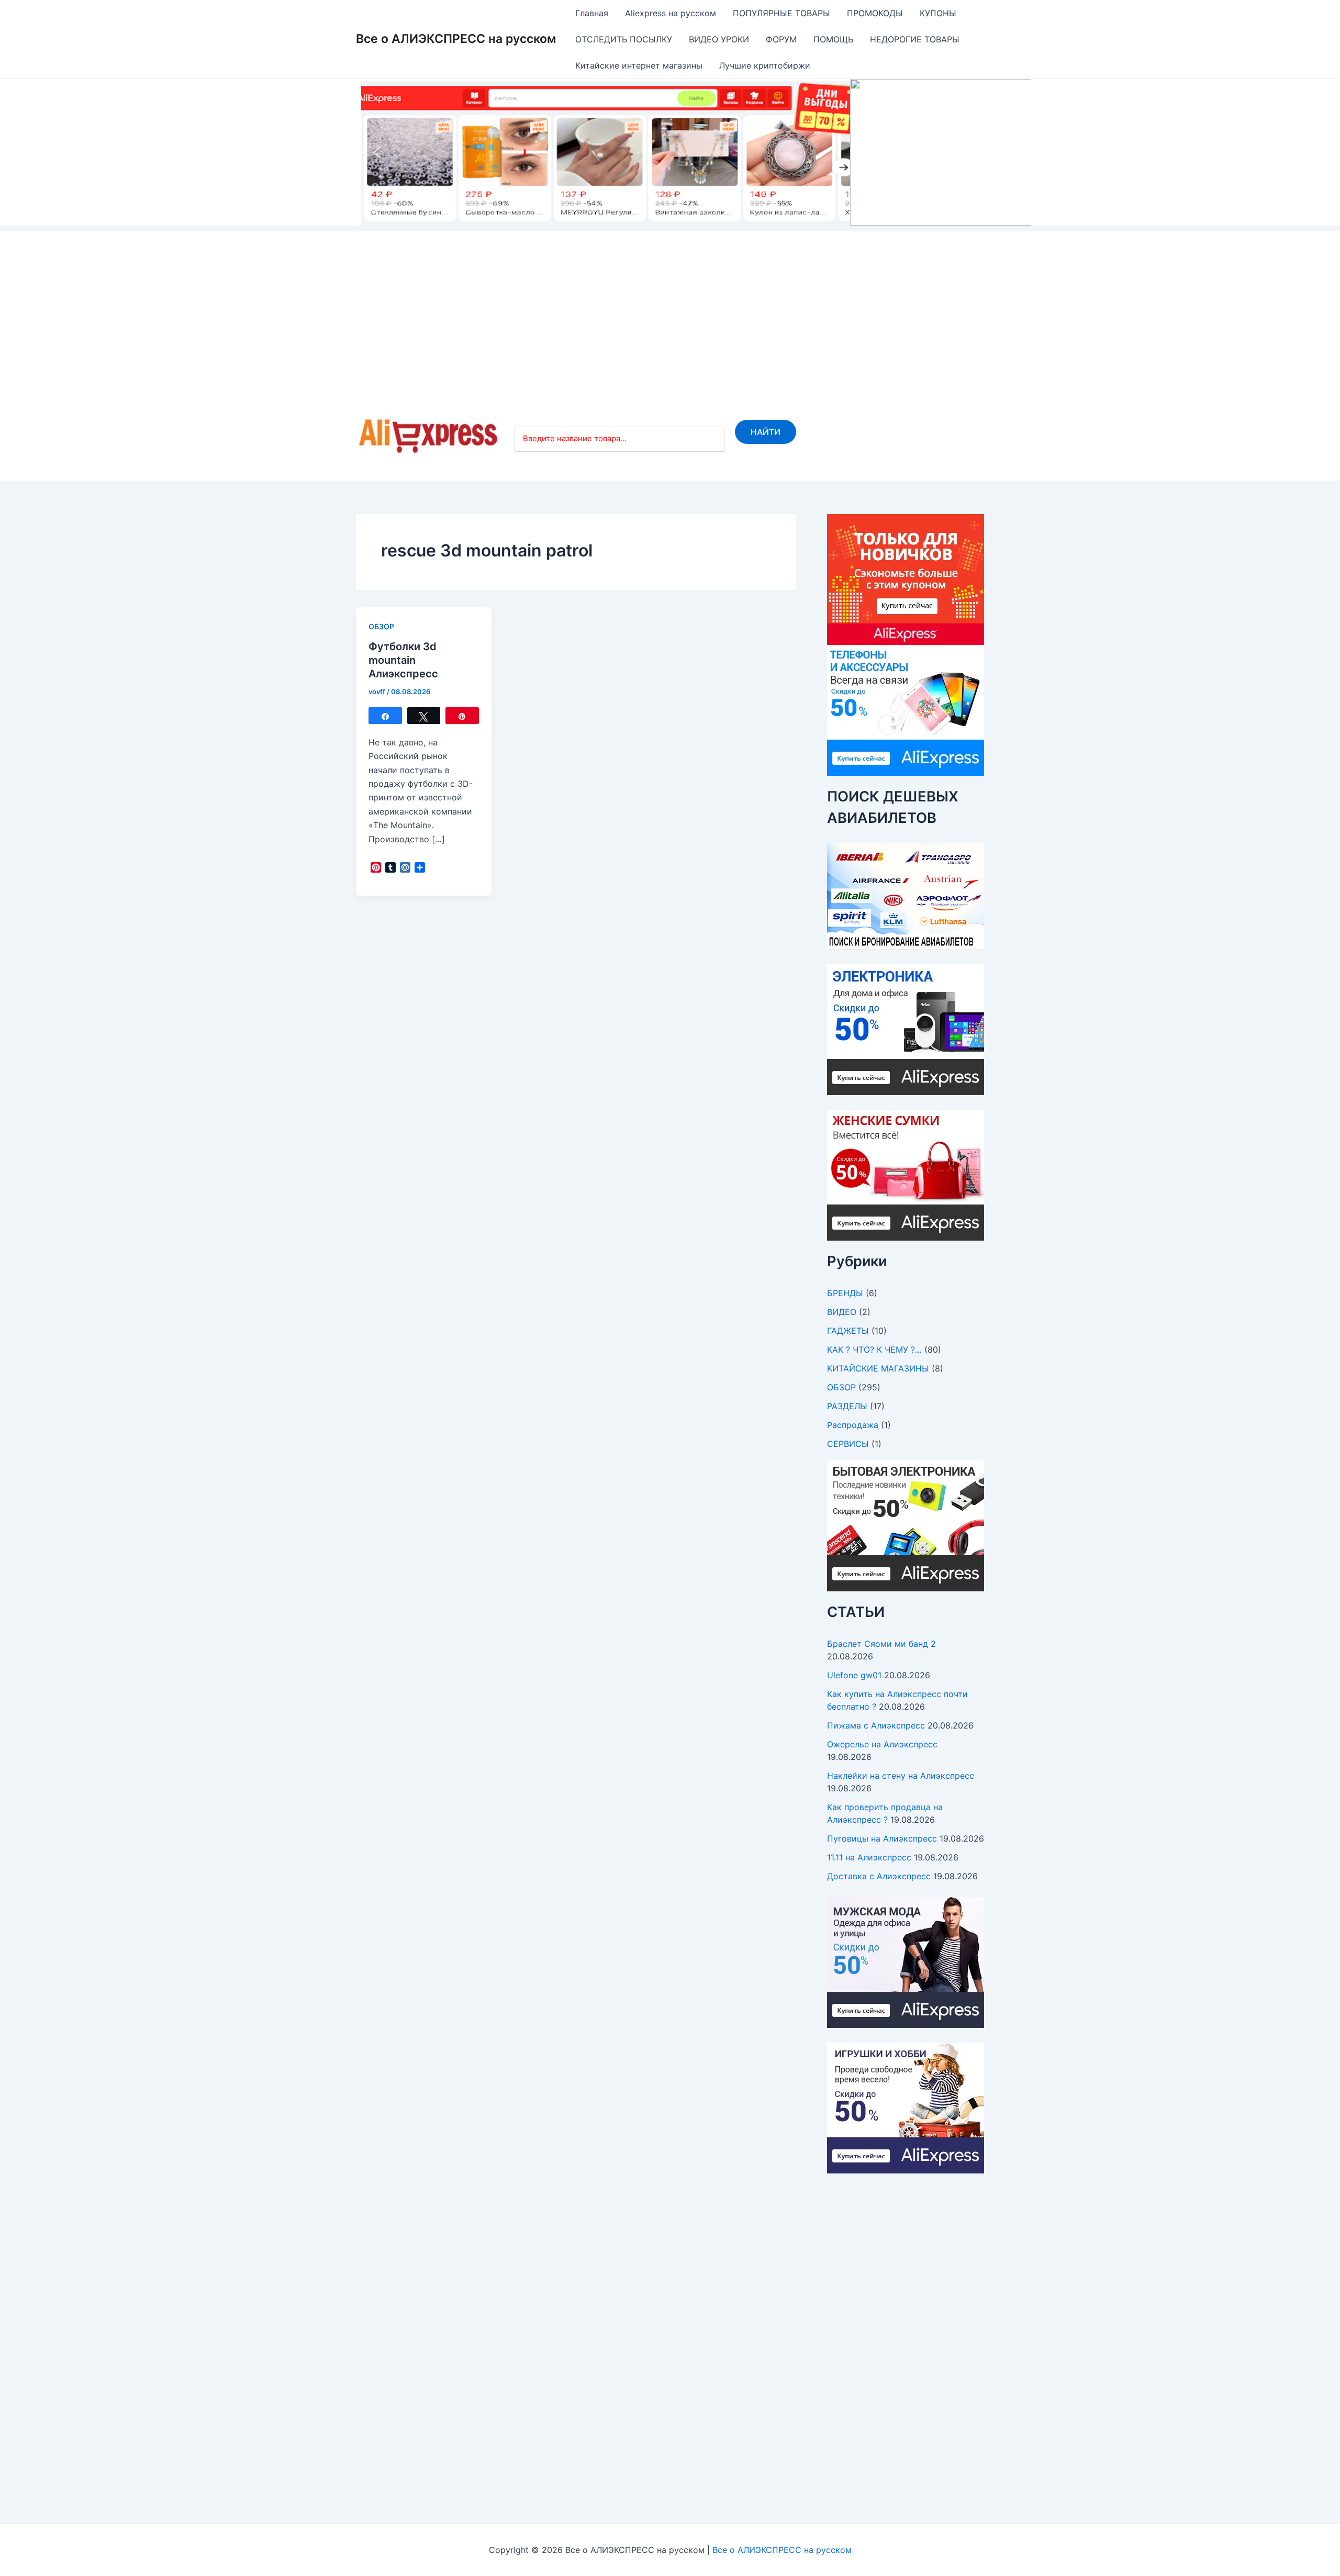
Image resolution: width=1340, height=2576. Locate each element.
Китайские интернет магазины (639, 65)
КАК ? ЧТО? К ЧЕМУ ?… (874, 1350)
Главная (592, 13)
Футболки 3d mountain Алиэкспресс (403, 660)
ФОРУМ (781, 39)
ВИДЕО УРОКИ (719, 39)
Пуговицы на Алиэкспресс (882, 1838)
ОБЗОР (381, 626)
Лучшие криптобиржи (765, 65)
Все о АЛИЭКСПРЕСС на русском (456, 39)
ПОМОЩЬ (833, 39)
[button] (696, 152)
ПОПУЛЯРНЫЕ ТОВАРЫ (781, 13)
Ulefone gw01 (854, 1675)
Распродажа (853, 1425)
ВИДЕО (842, 1312)
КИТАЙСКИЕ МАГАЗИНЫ (878, 1368)
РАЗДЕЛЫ (847, 1406)
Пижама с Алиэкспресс (876, 1725)
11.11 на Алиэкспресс (869, 1857)
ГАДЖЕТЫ (848, 1331)
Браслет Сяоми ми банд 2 (881, 1644)
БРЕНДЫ (845, 1293)
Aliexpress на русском (671, 13)
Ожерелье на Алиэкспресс (882, 1744)
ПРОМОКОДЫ (875, 13)
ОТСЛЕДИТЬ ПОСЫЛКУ (624, 39)
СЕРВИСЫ (848, 1444)
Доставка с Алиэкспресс (879, 1876)
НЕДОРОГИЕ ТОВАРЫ (915, 39)
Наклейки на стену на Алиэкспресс (901, 1776)
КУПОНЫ (938, 13)
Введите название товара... (575, 438)
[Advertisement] (670, 305)
